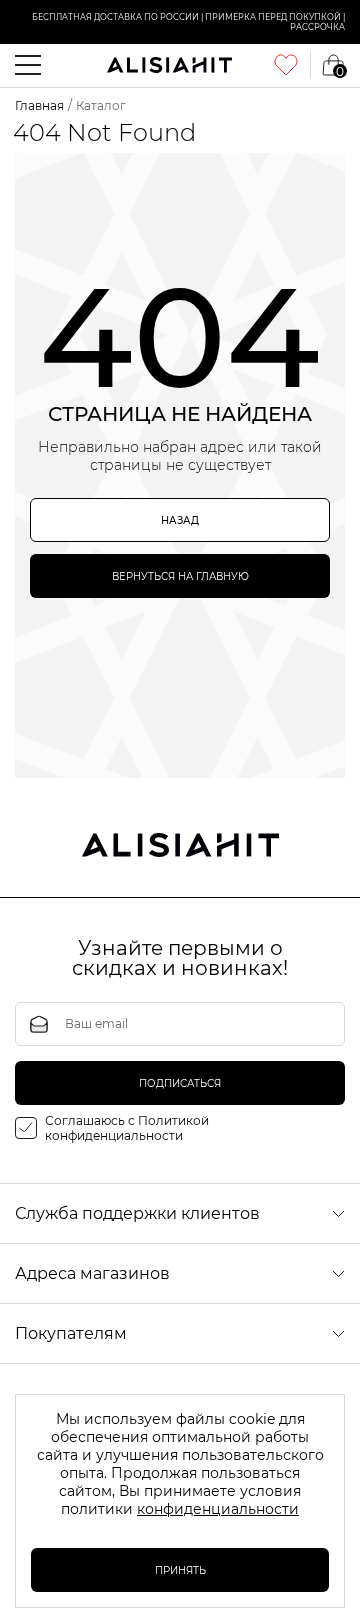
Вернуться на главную (180, 576)
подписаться (180, 1083)
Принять (180, 1570)
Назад (180, 520)
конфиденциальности (218, 1509)
